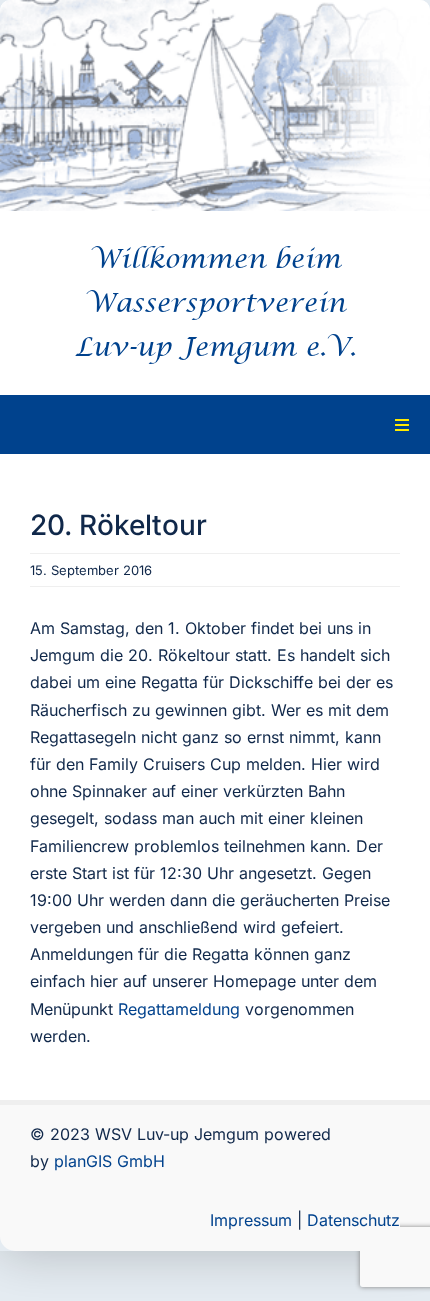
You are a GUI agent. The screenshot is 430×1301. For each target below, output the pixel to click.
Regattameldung (176, 1009)
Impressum (251, 1220)
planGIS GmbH (109, 1161)
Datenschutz (353, 1220)
